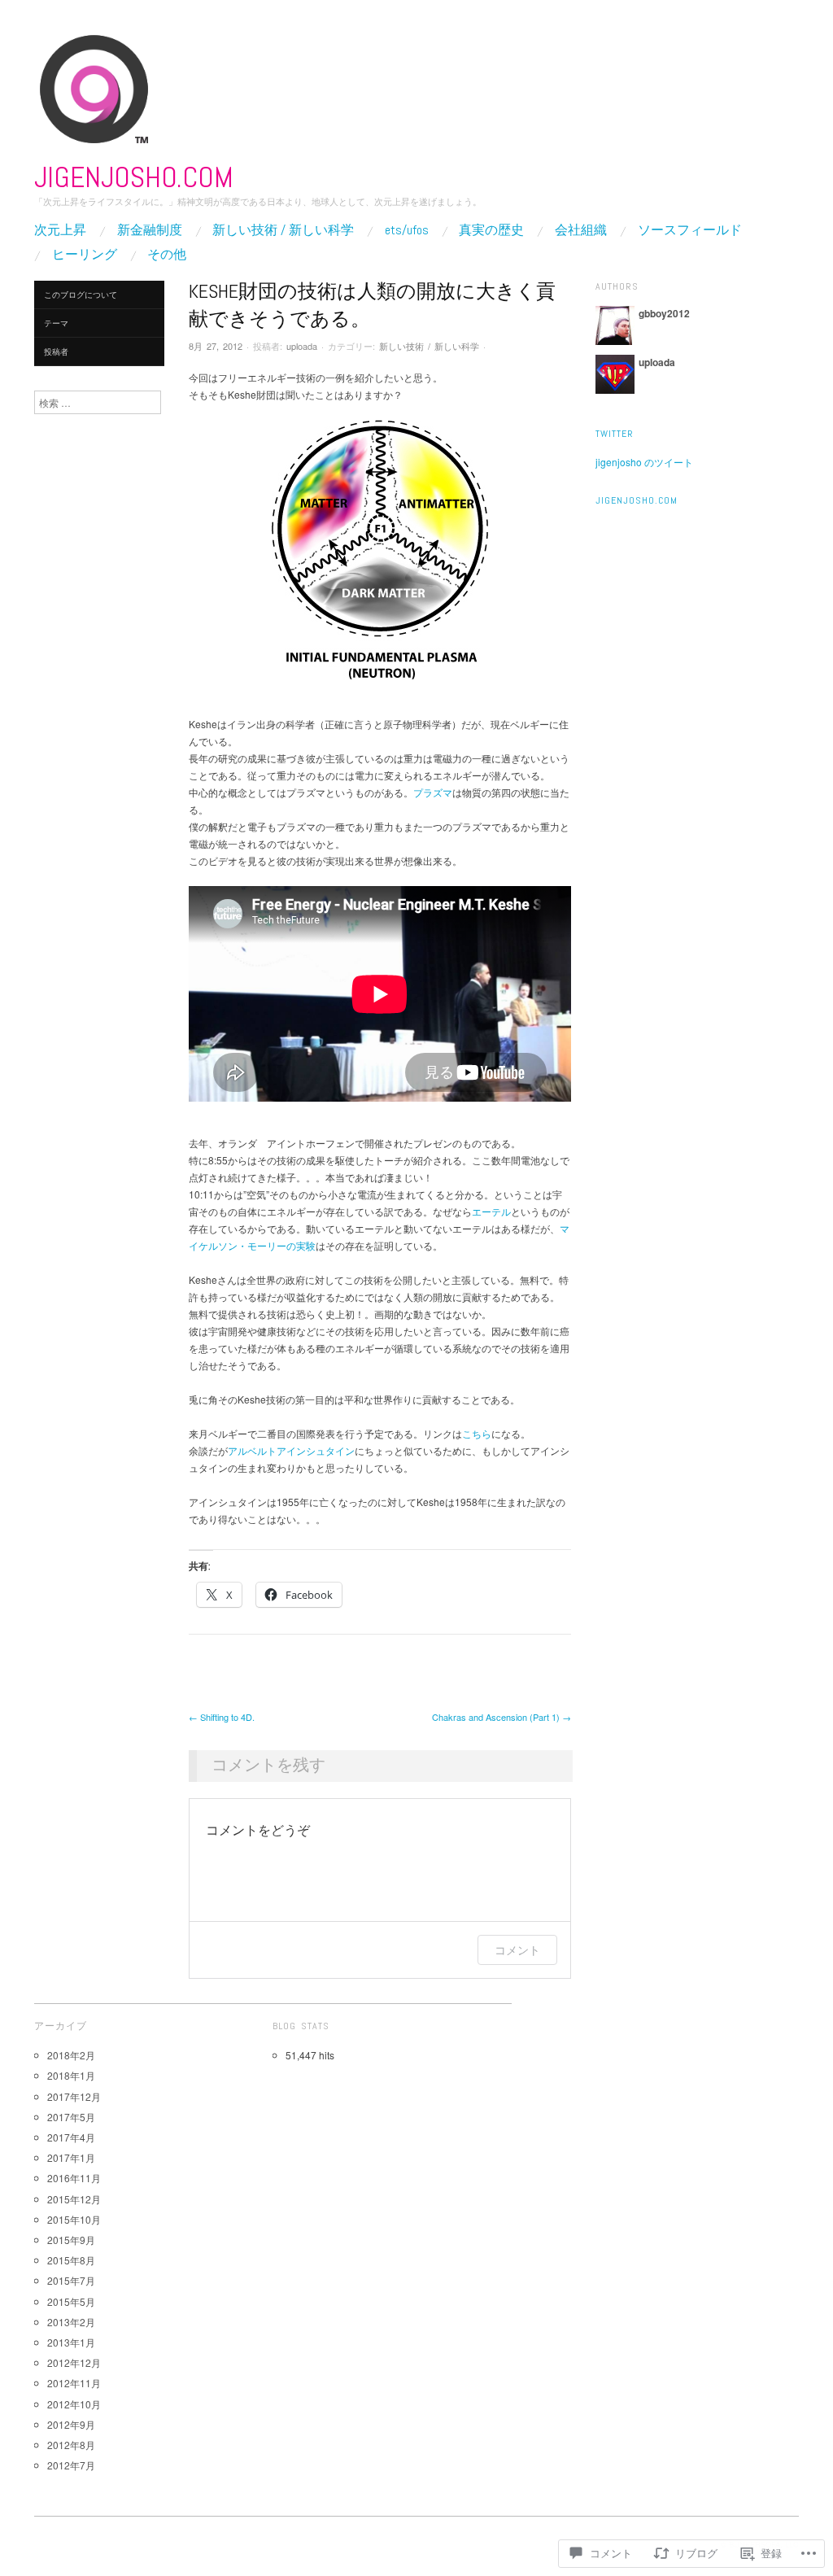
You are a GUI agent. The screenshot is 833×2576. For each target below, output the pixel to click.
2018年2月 (71, 2055)
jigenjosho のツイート (644, 462)
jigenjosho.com (637, 500)
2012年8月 (71, 2445)
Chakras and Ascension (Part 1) (502, 1717)
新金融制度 (150, 230)
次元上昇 (60, 230)
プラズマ (433, 792)
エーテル (491, 1211)
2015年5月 (71, 2301)
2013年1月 (71, 2342)
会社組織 (581, 230)
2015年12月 (74, 2199)
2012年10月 (74, 2404)
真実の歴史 (491, 230)
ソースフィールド (690, 230)
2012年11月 (74, 2383)
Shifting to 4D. (222, 1717)
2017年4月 (71, 2137)
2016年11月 (74, 2178)
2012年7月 (71, 2465)
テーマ (56, 323)
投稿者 (56, 351)
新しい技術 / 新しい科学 (283, 230)
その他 (167, 255)
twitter (615, 434)
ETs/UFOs (407, 230)
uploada (302, 346)
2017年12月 (74, 2096)
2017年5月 (71, 2117)
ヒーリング (85, 255)
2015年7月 (71, 2280)
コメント (517, 1950)
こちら (477, 1433)
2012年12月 (74, 2362)
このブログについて (81, 295)
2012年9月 (71, 2424)
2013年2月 (71, 2322)
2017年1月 (71, 2157)
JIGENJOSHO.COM (134, 177)
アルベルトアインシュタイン (291, 1450)
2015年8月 (71, 2260)
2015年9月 (71, 2240)
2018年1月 (71, 2075)
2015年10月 (74, 2219)
